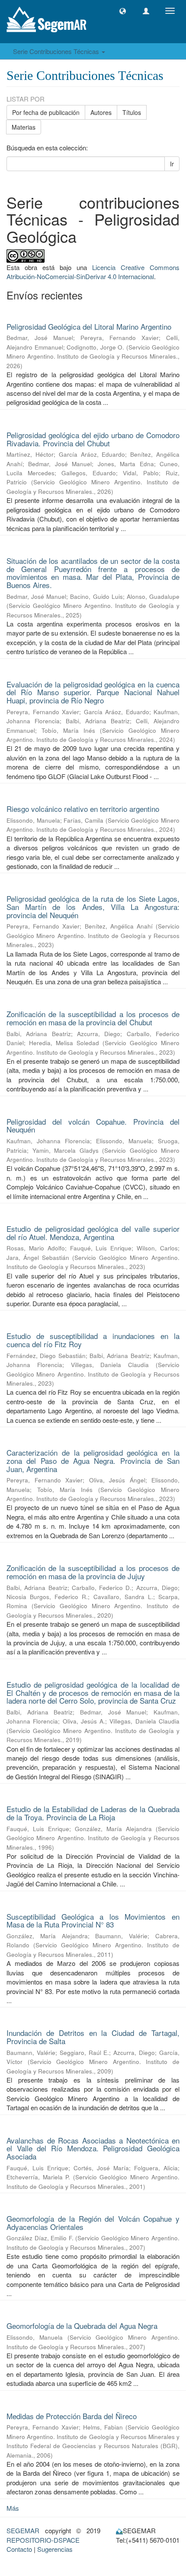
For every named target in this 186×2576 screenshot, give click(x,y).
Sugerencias (55, 2549)
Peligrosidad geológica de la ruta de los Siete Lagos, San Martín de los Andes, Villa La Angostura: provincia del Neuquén (93, 906)
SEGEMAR (23, 2530)
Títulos (132, 112)
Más (13, 2508)
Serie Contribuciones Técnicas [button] (57, 51)
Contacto (19, 2549)
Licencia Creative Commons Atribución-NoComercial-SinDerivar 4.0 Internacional (93, 272)
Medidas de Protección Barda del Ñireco (72, 2416)
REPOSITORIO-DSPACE (43, 2540)
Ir (172, 164)
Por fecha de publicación (46, 112)
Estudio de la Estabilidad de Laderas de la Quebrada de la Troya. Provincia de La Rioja (93, 1813)
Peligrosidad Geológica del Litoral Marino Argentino (89, 326)
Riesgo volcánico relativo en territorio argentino (83, 809)
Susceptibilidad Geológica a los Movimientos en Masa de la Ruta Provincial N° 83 (93, 1921)
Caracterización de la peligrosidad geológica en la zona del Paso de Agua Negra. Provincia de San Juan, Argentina (93, 1460)
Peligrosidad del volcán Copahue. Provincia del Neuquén (93, 1126)
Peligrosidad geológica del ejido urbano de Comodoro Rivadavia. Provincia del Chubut (93, 439)
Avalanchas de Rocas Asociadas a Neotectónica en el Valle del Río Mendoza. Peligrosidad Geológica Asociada (93, 2148)
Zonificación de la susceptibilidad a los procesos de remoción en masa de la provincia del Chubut (93, 1018)
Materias (24, 127)
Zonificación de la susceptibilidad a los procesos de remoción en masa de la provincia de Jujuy (93, 1572)
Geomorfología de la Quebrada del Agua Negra (82, 2326)
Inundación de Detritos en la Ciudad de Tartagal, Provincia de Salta (93, 2037)
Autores (101, 112)
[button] (123, 11)
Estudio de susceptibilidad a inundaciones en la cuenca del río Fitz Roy (93, 1340)
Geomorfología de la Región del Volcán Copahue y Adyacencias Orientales (93, 2223)
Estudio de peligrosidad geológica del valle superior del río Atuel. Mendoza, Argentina (93, 1233)
